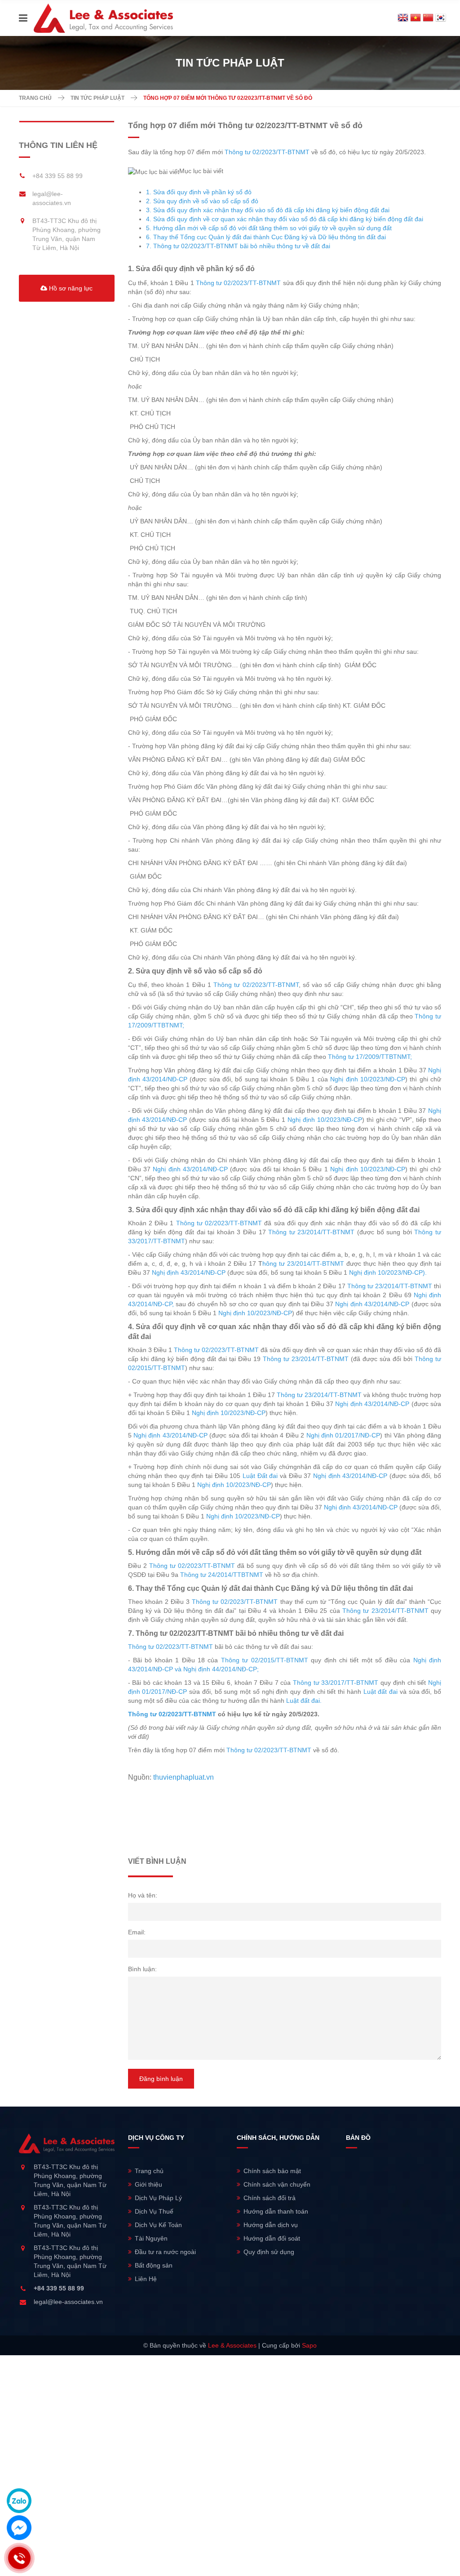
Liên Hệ (146, 2279)
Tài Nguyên (151, 2238)
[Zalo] (19, 2501)
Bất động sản (154, 2265)
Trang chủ (35, 98)
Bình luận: (142, 1969)
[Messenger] (19, 2528)
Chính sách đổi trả (270, 2198)
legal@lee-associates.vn (68, 2302)
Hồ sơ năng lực (70, 288)
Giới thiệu (148, 2184)
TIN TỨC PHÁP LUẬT (97, 98)
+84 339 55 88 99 (57, 176)
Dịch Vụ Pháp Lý (158, 2198)
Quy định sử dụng (269, 2252)
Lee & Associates (232, 2345)
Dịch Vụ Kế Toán (158, 2225)
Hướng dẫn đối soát (272, 2238)
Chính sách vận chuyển (277, 2184)
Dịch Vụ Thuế (154, 2211)
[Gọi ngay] (19, 2558)
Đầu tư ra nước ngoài (165, 2252)
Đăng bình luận (161, 2079)
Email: (137, 1932)
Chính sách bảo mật (272, 2171)
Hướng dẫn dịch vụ (271, 2225)
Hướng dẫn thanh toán (276, 2211)
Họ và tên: (143, 1895)
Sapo (309, 2345)
